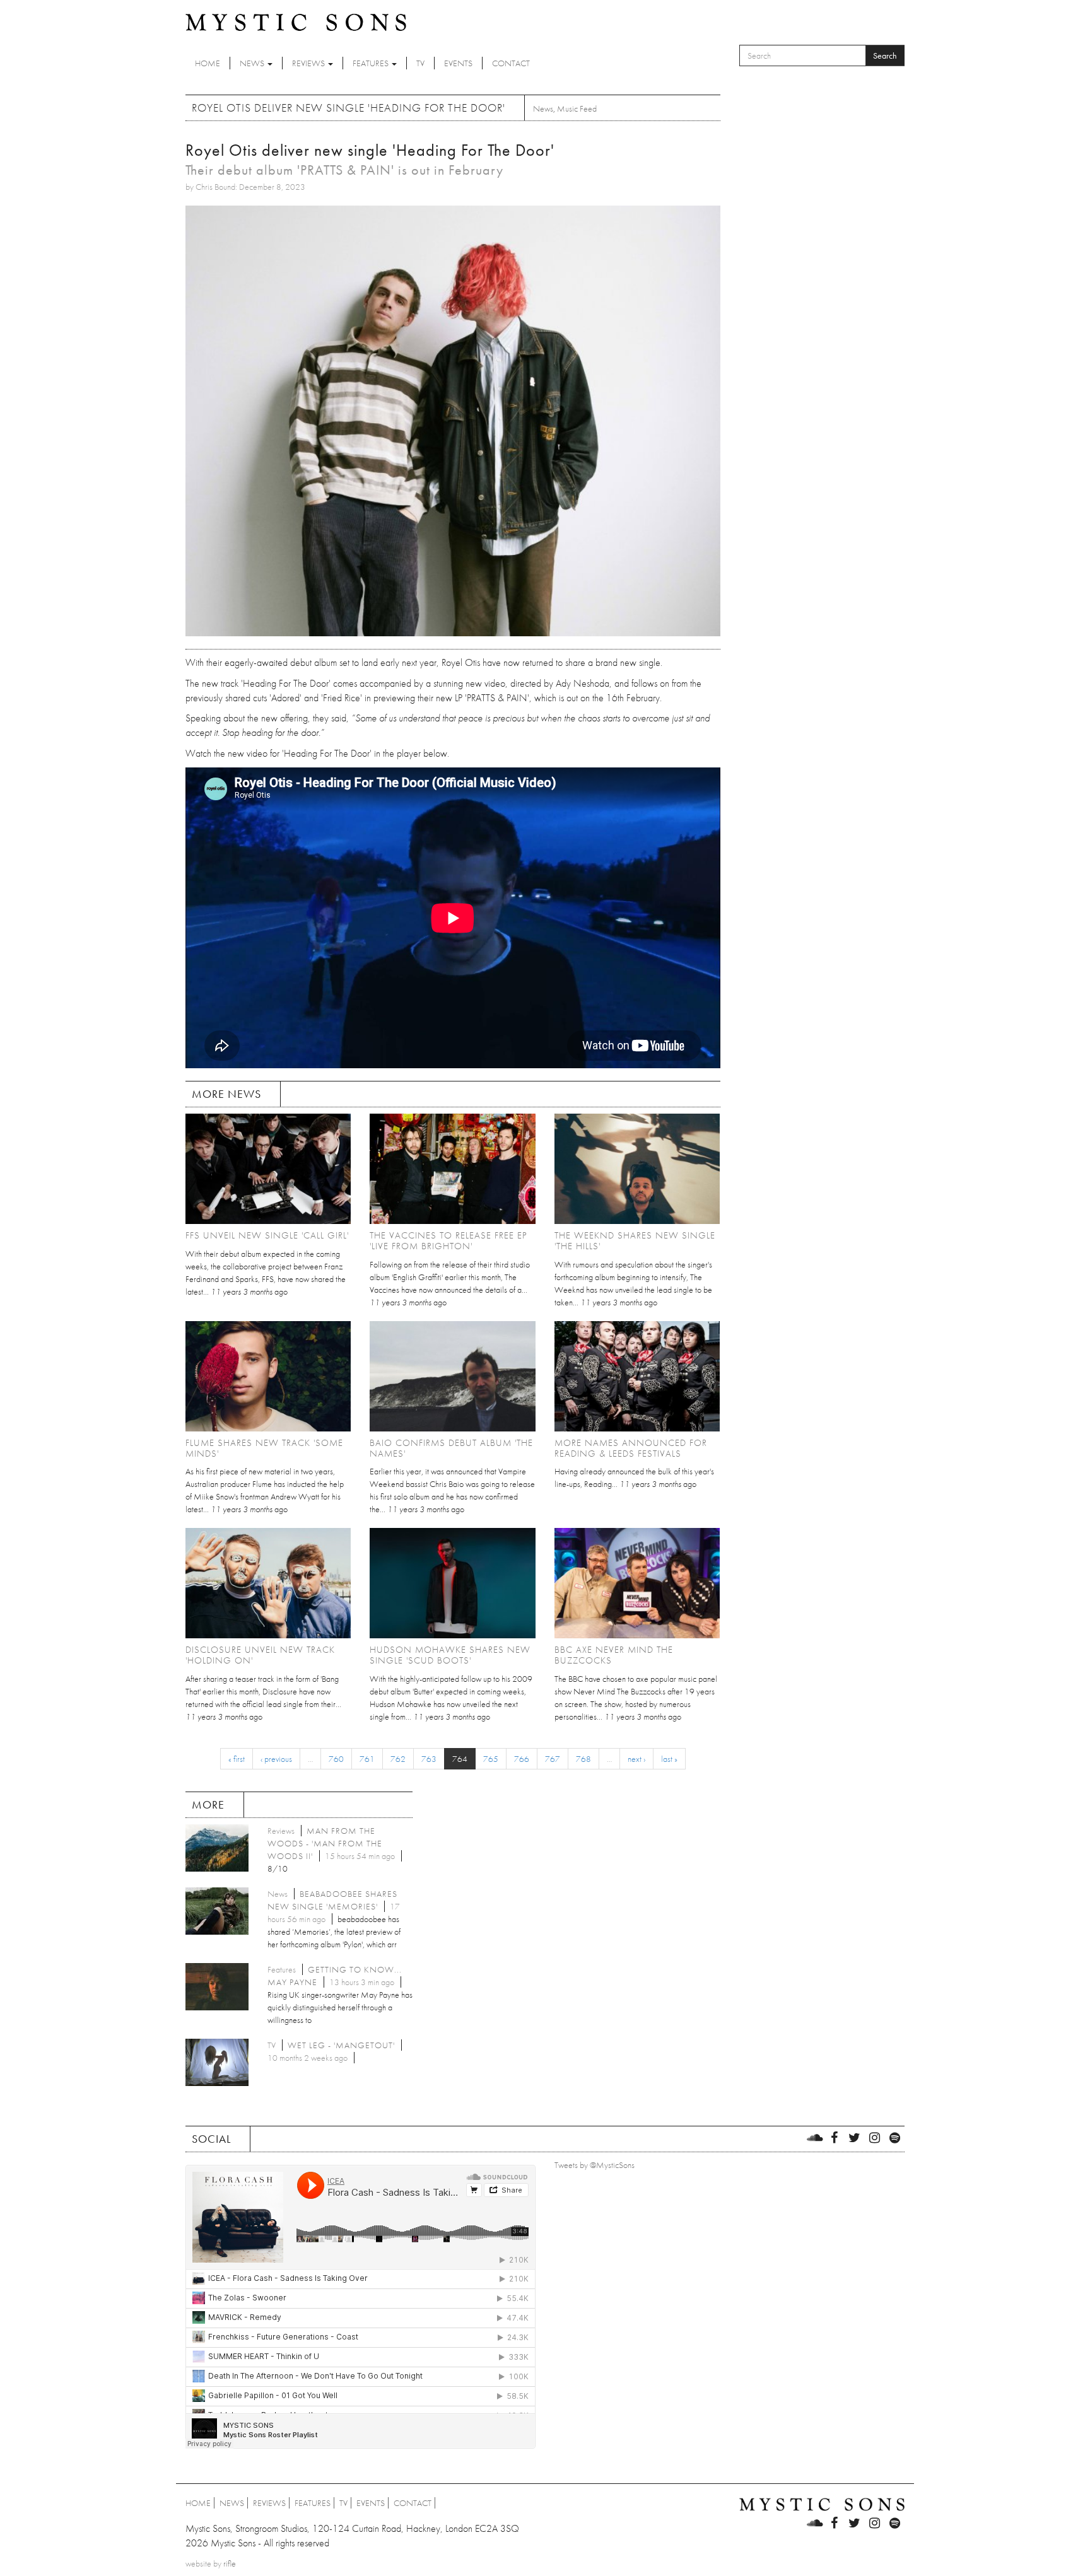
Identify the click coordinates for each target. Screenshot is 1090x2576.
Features (372, 63)
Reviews (309, 63)
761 (367, 1759)
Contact (511, 63)
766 (522, 1759)
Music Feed (577, 108)
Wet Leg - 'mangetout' (341, 2045)
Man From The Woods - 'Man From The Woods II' (325, 1843)
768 (583, 1759)
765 (491, 1759)
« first (237, 1759)
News (253, 63)
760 (336, 1759)
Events (458, 63)
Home (208, 63)
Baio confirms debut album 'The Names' (451, 1448)
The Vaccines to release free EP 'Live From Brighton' (448, 1241)
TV (420, 63)
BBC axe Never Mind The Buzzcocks (614, 1655)
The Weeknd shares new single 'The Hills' (635, 1241)
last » (669, 1759)
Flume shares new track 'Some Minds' (264, 1448)
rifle (230, 2563)
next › (636, 1759)
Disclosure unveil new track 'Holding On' (260, 1655)
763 (429, 1759)
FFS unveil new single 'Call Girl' (267, 1235)
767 (553, 1759)
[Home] (296, 21)
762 (398, 1759)
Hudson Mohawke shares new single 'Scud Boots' (450, 1655)
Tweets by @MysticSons (595, 2165)
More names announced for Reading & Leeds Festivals (631, 1448)
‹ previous (276, 1759)
